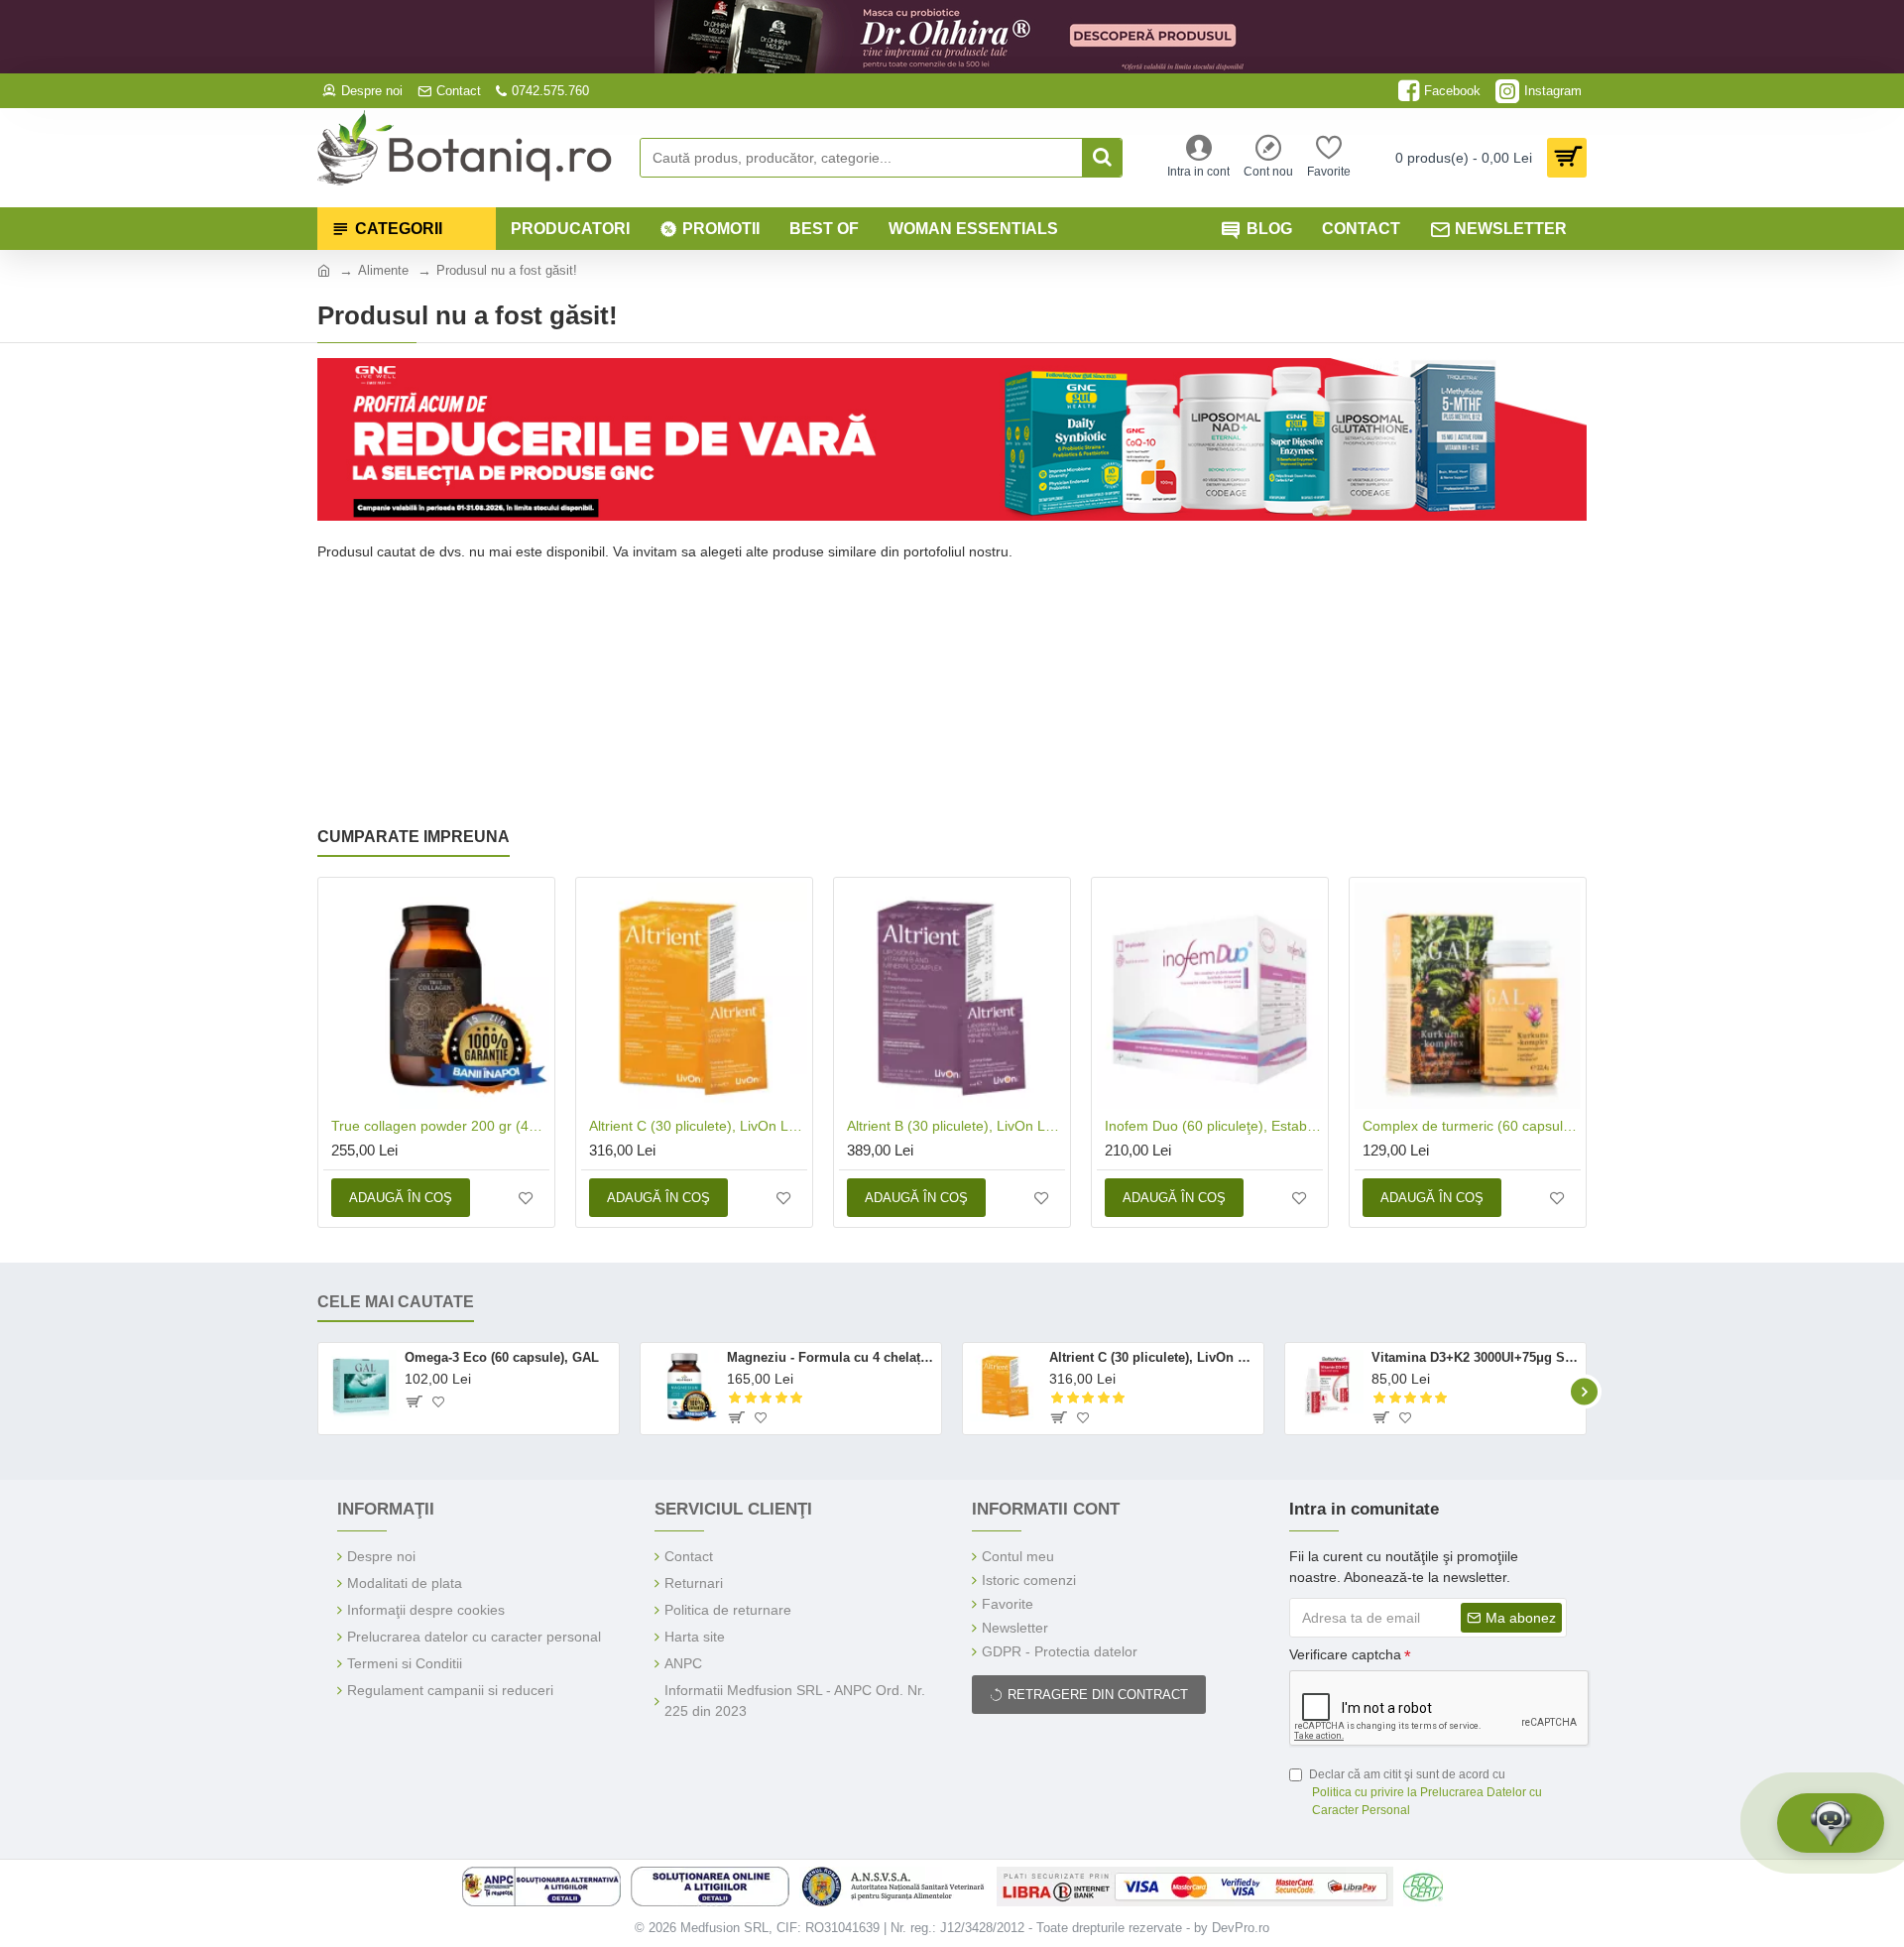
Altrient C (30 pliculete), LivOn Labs (698, 1126)
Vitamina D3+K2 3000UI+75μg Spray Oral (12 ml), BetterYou (1475, 1357)
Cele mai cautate (396, 1302)
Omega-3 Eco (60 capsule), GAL (502, 1357)
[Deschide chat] (1831, 1823)
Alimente (383, 270)
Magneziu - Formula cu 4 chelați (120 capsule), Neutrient (831, 1357)
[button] (320, 1391)
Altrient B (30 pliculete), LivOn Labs (956, 1126)
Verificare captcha (1345, 1654)
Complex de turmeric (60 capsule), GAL (1472, 1126)
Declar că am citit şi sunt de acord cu (1426, 1792)
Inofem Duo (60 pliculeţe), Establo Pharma (1214, 1126)
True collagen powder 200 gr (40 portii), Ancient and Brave (440, 1126)
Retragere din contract (1098, 1695)
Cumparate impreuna (414, 837)
